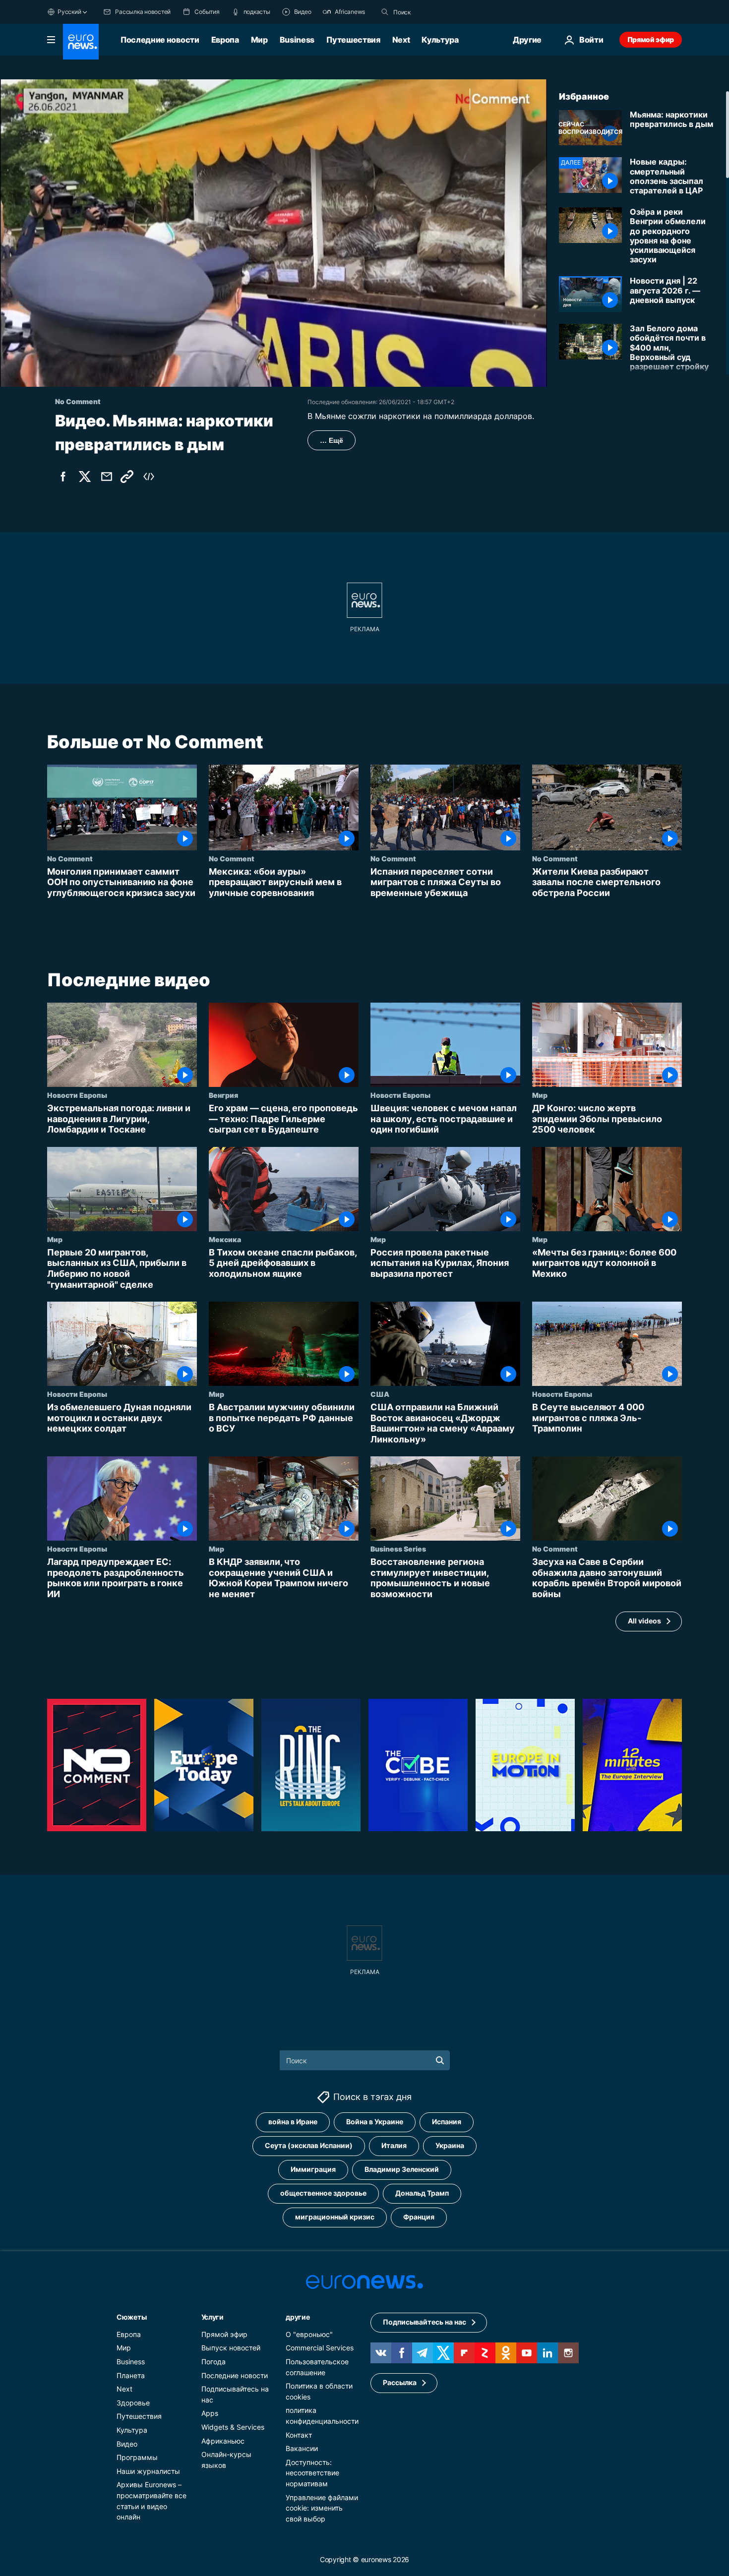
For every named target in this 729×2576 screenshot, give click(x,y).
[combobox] (435, 12)
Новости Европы (77, 1095)
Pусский (69, 12)
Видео (127, 2443)
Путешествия (353, 40)
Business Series (398, 1549)
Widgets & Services (233, 2427)
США (380, 1394)
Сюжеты (131, 2317)
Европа (225, 40)
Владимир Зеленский (402, 2169)
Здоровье (133, 2403)
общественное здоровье (323, 2193)
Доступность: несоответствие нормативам (312, 2472)
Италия (394, 2145)
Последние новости (160, 40)
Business (297, 40)
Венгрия (223, 1095)
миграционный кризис (335, 2217)
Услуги (213, 2317)
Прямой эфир (651, 39)
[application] (273, 233)
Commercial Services (320, 2348)
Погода (213, 2362)
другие (298, 2317)
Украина (450, 2145)
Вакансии (302, 2448)
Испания (447, 2122)
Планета (131, 2375)
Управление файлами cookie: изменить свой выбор (322, 2508)
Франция (419, 2217)
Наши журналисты (148, 2471)
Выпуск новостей (231, 2348)
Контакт (299, 2434)
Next (401, 40)
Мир (259, 40)
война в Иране (293, 2122)
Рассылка (400, 2382)
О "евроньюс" (309, 2334)
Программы (137, 2457)
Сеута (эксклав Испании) (309, 2145)
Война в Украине (375, 2122)
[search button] (385, 12)
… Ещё (332, 440)
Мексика (225, 1239)
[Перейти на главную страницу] (81, 42)
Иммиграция (313, 2169)
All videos (644, 1621)
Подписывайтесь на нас (425, 2322)
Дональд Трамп (422, 2193)
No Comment (70, 858)
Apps (210, 2413)
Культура (440, 40)
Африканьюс (223, 2440)
